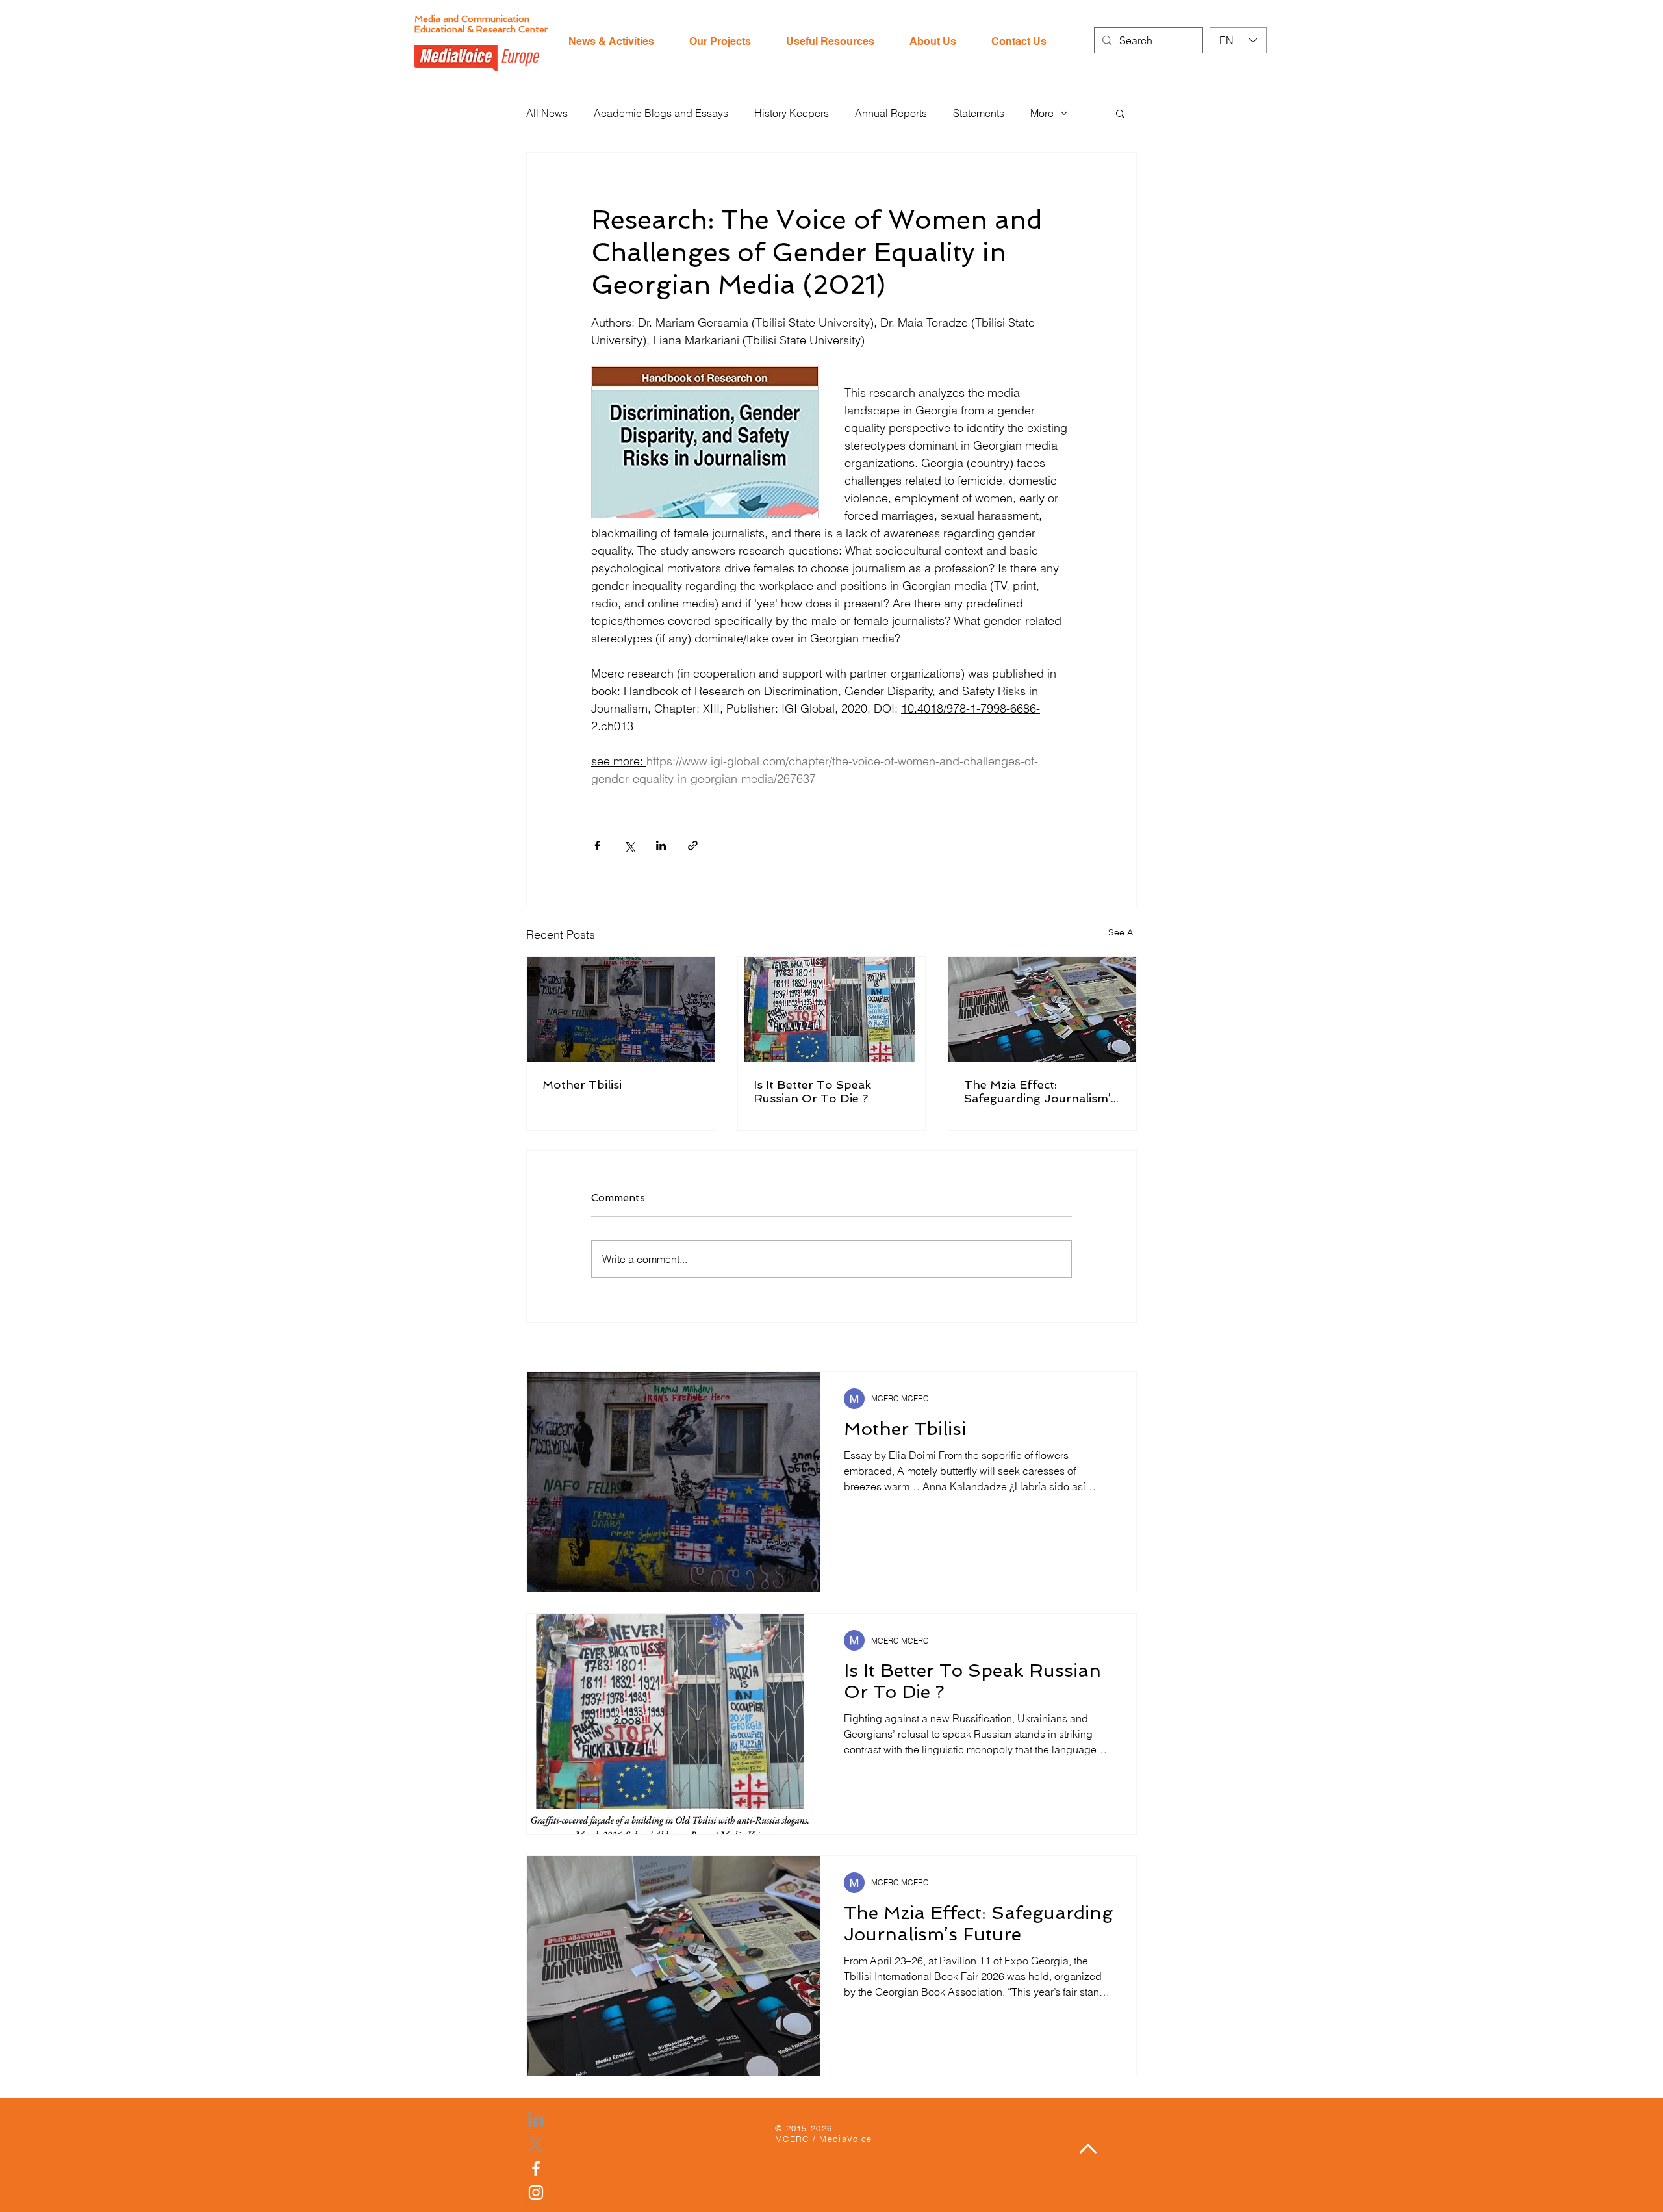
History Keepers (792, 113)
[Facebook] (536, 2168)
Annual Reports (891, 113)
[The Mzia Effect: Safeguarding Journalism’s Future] (1042, 1010)
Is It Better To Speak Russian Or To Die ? (812, 1091)
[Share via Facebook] (597, 845)
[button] (1120, 113)
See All (1123, 932)
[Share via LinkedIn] (661, 845)
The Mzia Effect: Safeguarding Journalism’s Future (1040, 1091)
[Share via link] (693, 845)
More (1042, 113)
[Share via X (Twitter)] (629, 845)
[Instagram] (536, 2193)
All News (547, 113)
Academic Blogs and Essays (661, 113)
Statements (979, 113)
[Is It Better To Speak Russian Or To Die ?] (832, 1010)
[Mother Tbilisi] (621, 1010)
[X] (536, 2144)
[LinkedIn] (536, 2120)
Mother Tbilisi (582, 1085)
